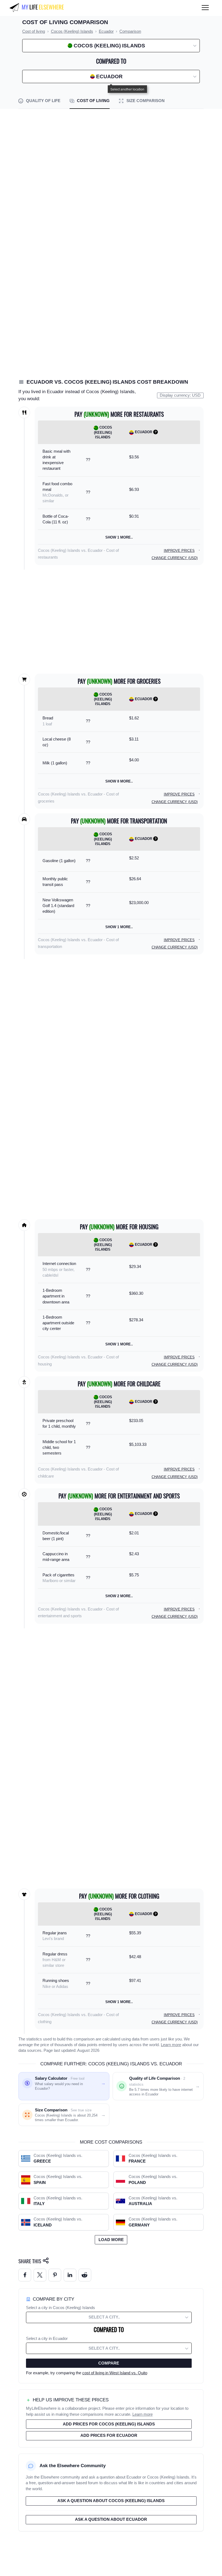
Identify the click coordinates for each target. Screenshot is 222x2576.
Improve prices (179, 551)
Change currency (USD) (175, 558)
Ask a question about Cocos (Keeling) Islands (111, 2501)
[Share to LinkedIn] (70, 2275)
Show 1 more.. (119, 537)
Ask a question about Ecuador (111, 2519)
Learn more (171, 2045)
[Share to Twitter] (40, 2275)
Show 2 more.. (119, 1596)
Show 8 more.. (119, 781)
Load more (111, 2240)
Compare (109, 2363)
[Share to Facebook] (25, 2275)
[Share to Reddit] (85, 2275)
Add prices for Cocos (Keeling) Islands (109, 2424)
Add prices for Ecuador (109, 2435)
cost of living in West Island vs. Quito (115, 2373)
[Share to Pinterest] (55, 2275)
